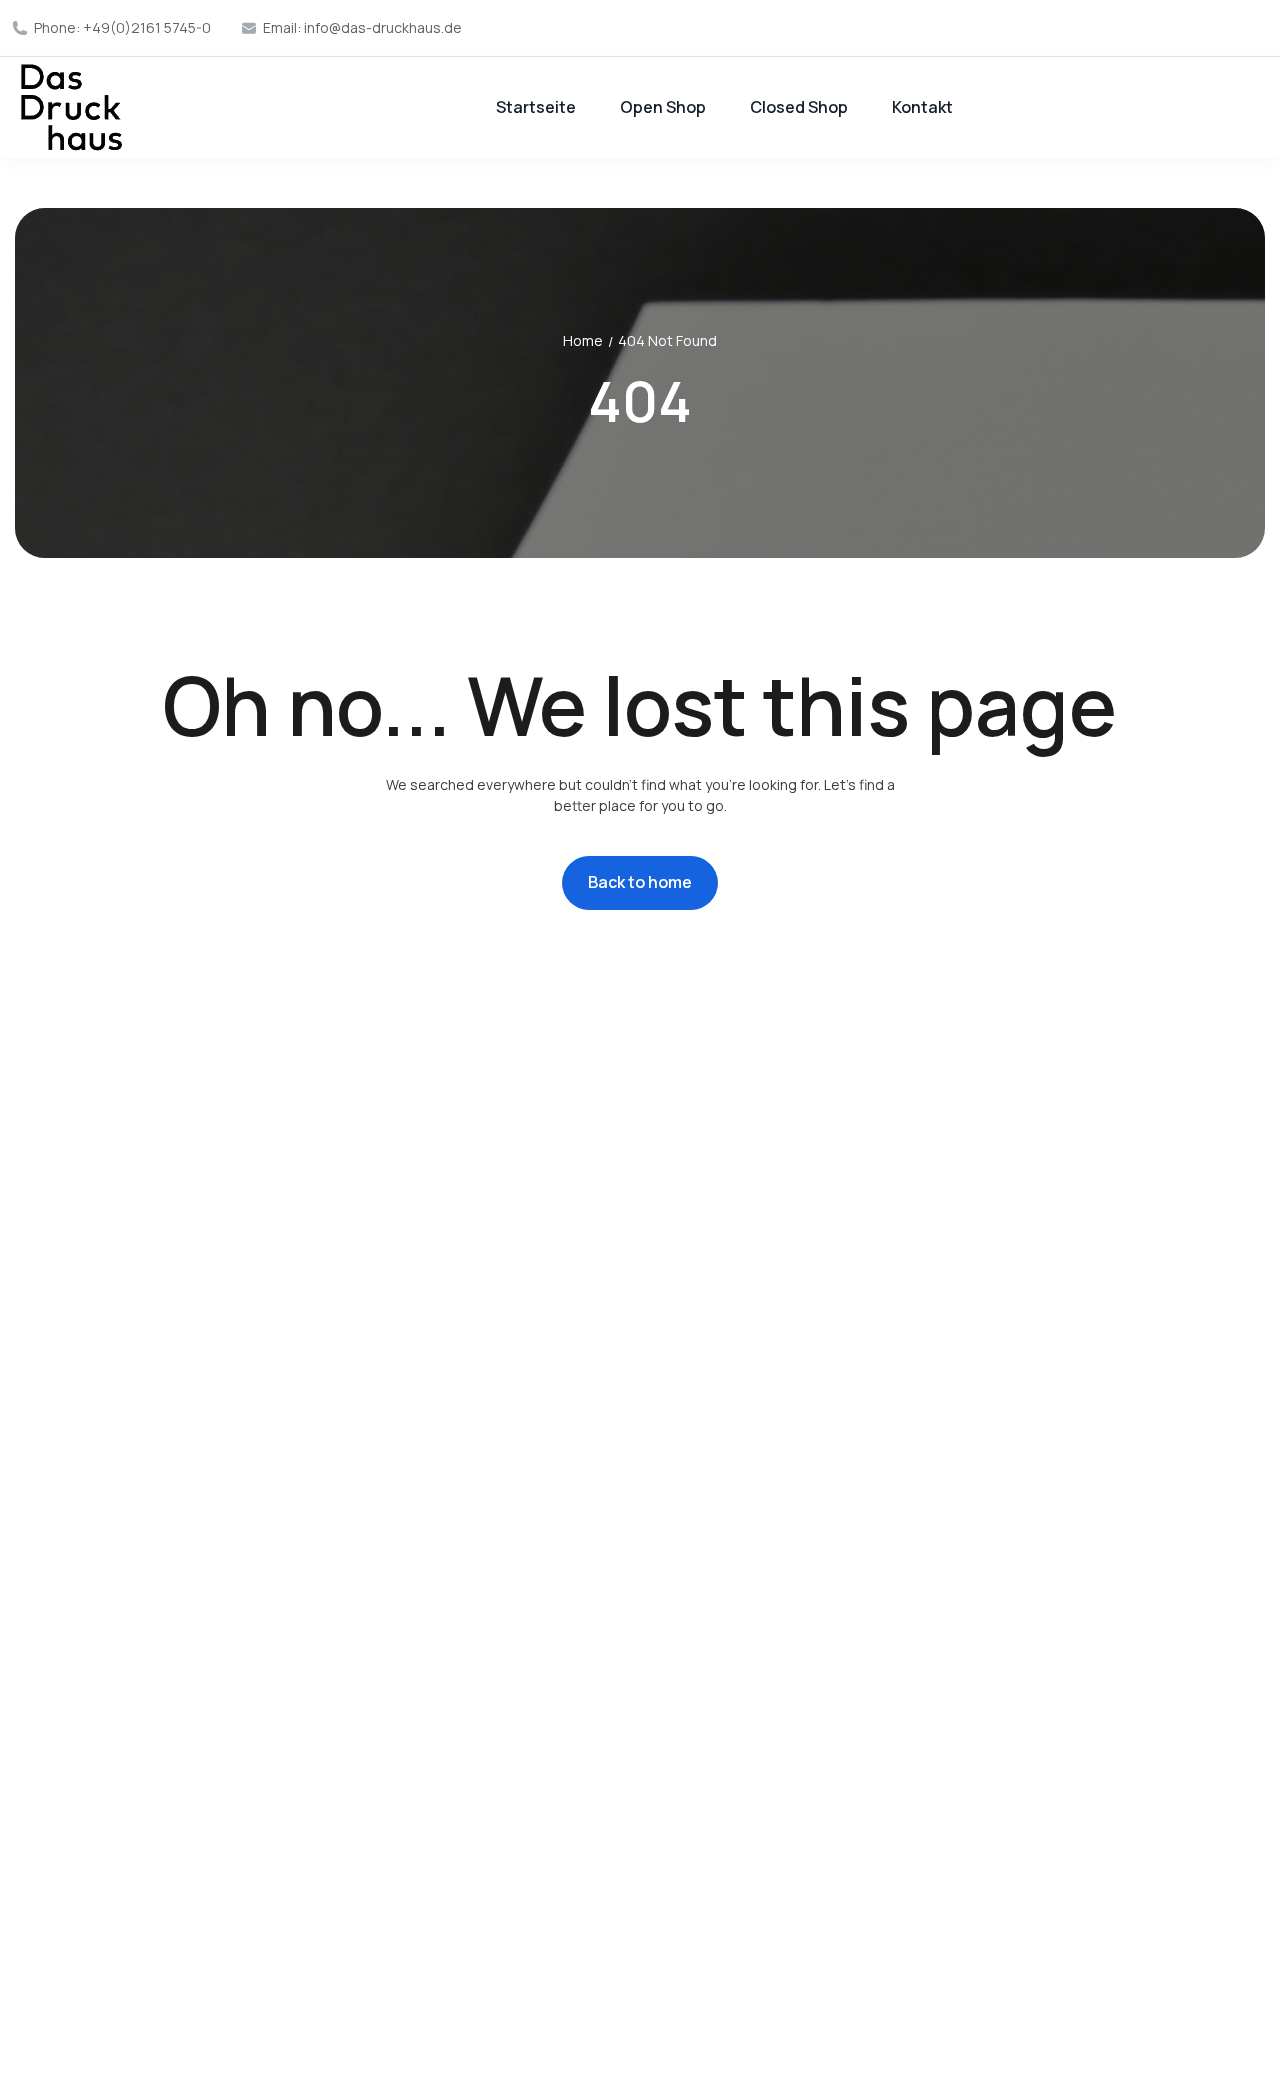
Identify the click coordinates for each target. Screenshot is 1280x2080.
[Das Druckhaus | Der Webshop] (71, 107)
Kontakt (922, 107)
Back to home (640, 882)
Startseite (536, 107)
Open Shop (663, 107)
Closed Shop (799, 107)
